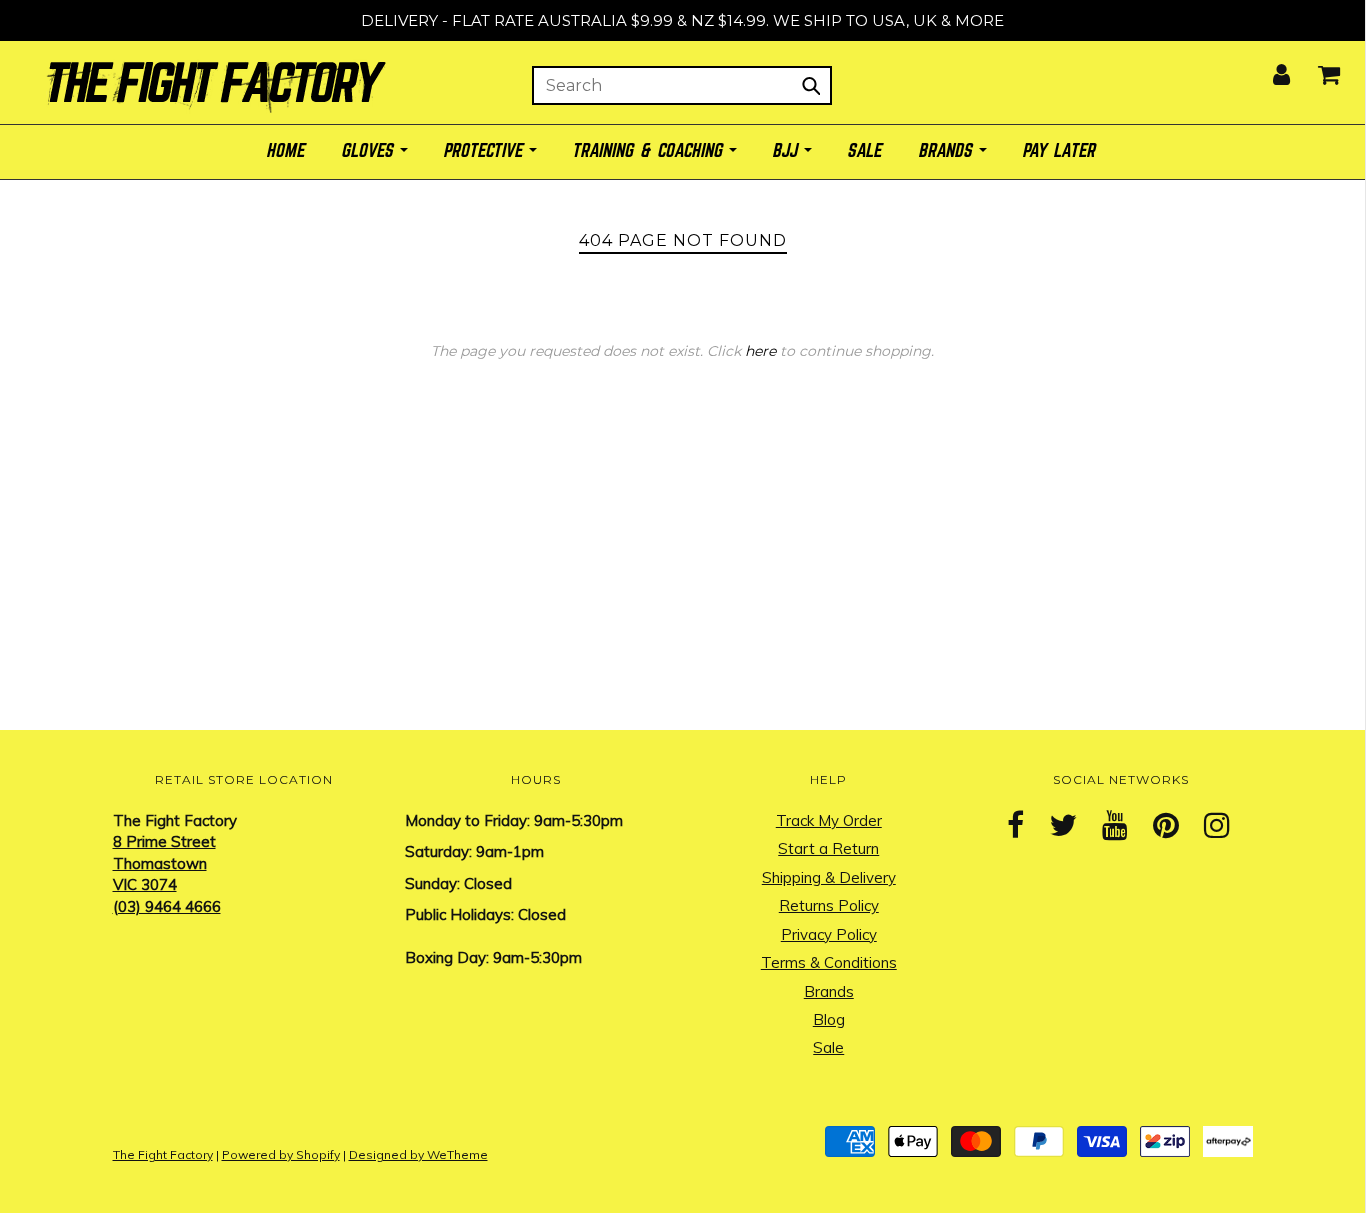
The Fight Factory (163, 1154)
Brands (829, 991)
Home (287, 151)
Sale (828, 1047)
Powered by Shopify (281, 1154)
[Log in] (1269, 68)
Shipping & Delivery (829, 877)
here (760, 351)
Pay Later (1060, 151)
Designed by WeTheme (418, 1154)
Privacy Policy (829, 934)
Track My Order (829, 820)
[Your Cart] (1316, 68)
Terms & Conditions (829, 962)
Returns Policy (829, 905)
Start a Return (828, 848)
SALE (866, 151)
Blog (829, 1019)
